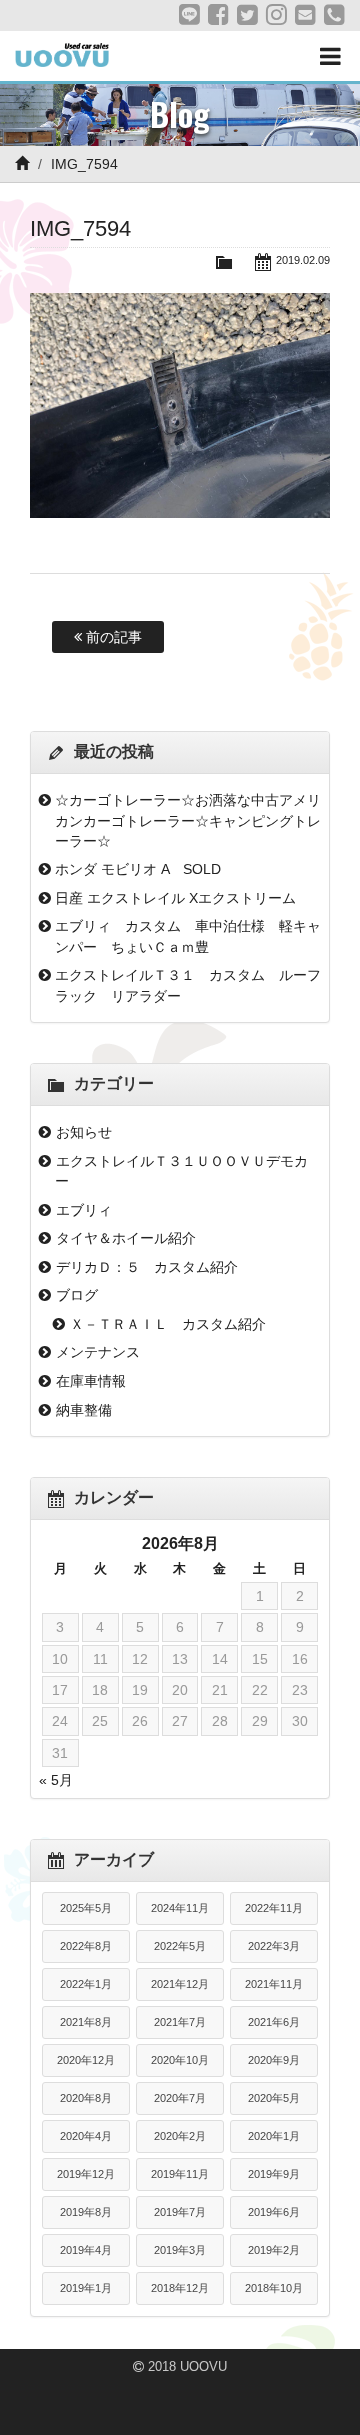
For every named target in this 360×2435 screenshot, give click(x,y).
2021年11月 (274, 1984)
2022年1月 (86, 1984)
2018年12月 (180, 2288)
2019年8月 (86, 2212)
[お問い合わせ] (305, 15)
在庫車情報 (91, 1381)
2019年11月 (180, 2174)
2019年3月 (180, 2250)
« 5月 (56, 1780)
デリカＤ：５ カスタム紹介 (147, 1267)
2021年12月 (180, 1984)
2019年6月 (274, 2212)
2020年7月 (180, 2098)
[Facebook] (218, 15)
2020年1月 (274, 2136)
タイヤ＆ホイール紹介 (126, 1238)
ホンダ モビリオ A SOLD (138, 869)
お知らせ (84, 1132)
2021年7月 (180, 2022)
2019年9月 (274, 2174)
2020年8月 (86, 2098)
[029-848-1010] (334, 15)
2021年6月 (274, 2022)
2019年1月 (86, 2288)
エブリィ (84, 1210)
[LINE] (189, 15)
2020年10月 (180, 2060)
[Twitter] (247, 15)
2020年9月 (274, 2060)
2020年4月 (86, 2136)
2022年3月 (274, 1946)
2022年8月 (86, 1946)
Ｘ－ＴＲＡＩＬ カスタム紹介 (168, 1324)
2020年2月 (180, 2136)
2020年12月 (86, 2060)
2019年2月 (274, 2250)
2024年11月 (180, 1908)
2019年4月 (86, 2250)
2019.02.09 (303, 260)
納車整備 (84, 1410)
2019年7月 (180, 2212)
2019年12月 (86, 2174)
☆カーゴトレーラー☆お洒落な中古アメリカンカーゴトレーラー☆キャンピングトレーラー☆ (188, 820)
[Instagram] (276, 15)
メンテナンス (98, 1352)
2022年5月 (180, 1946)
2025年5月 (86, 1908)
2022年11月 (274, 1908)
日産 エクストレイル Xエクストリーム (175, 898)
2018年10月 (274, 2288)
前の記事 (112, 637)
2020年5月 (274, 2098)
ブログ (77, 1295)
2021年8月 (86, 2022)
